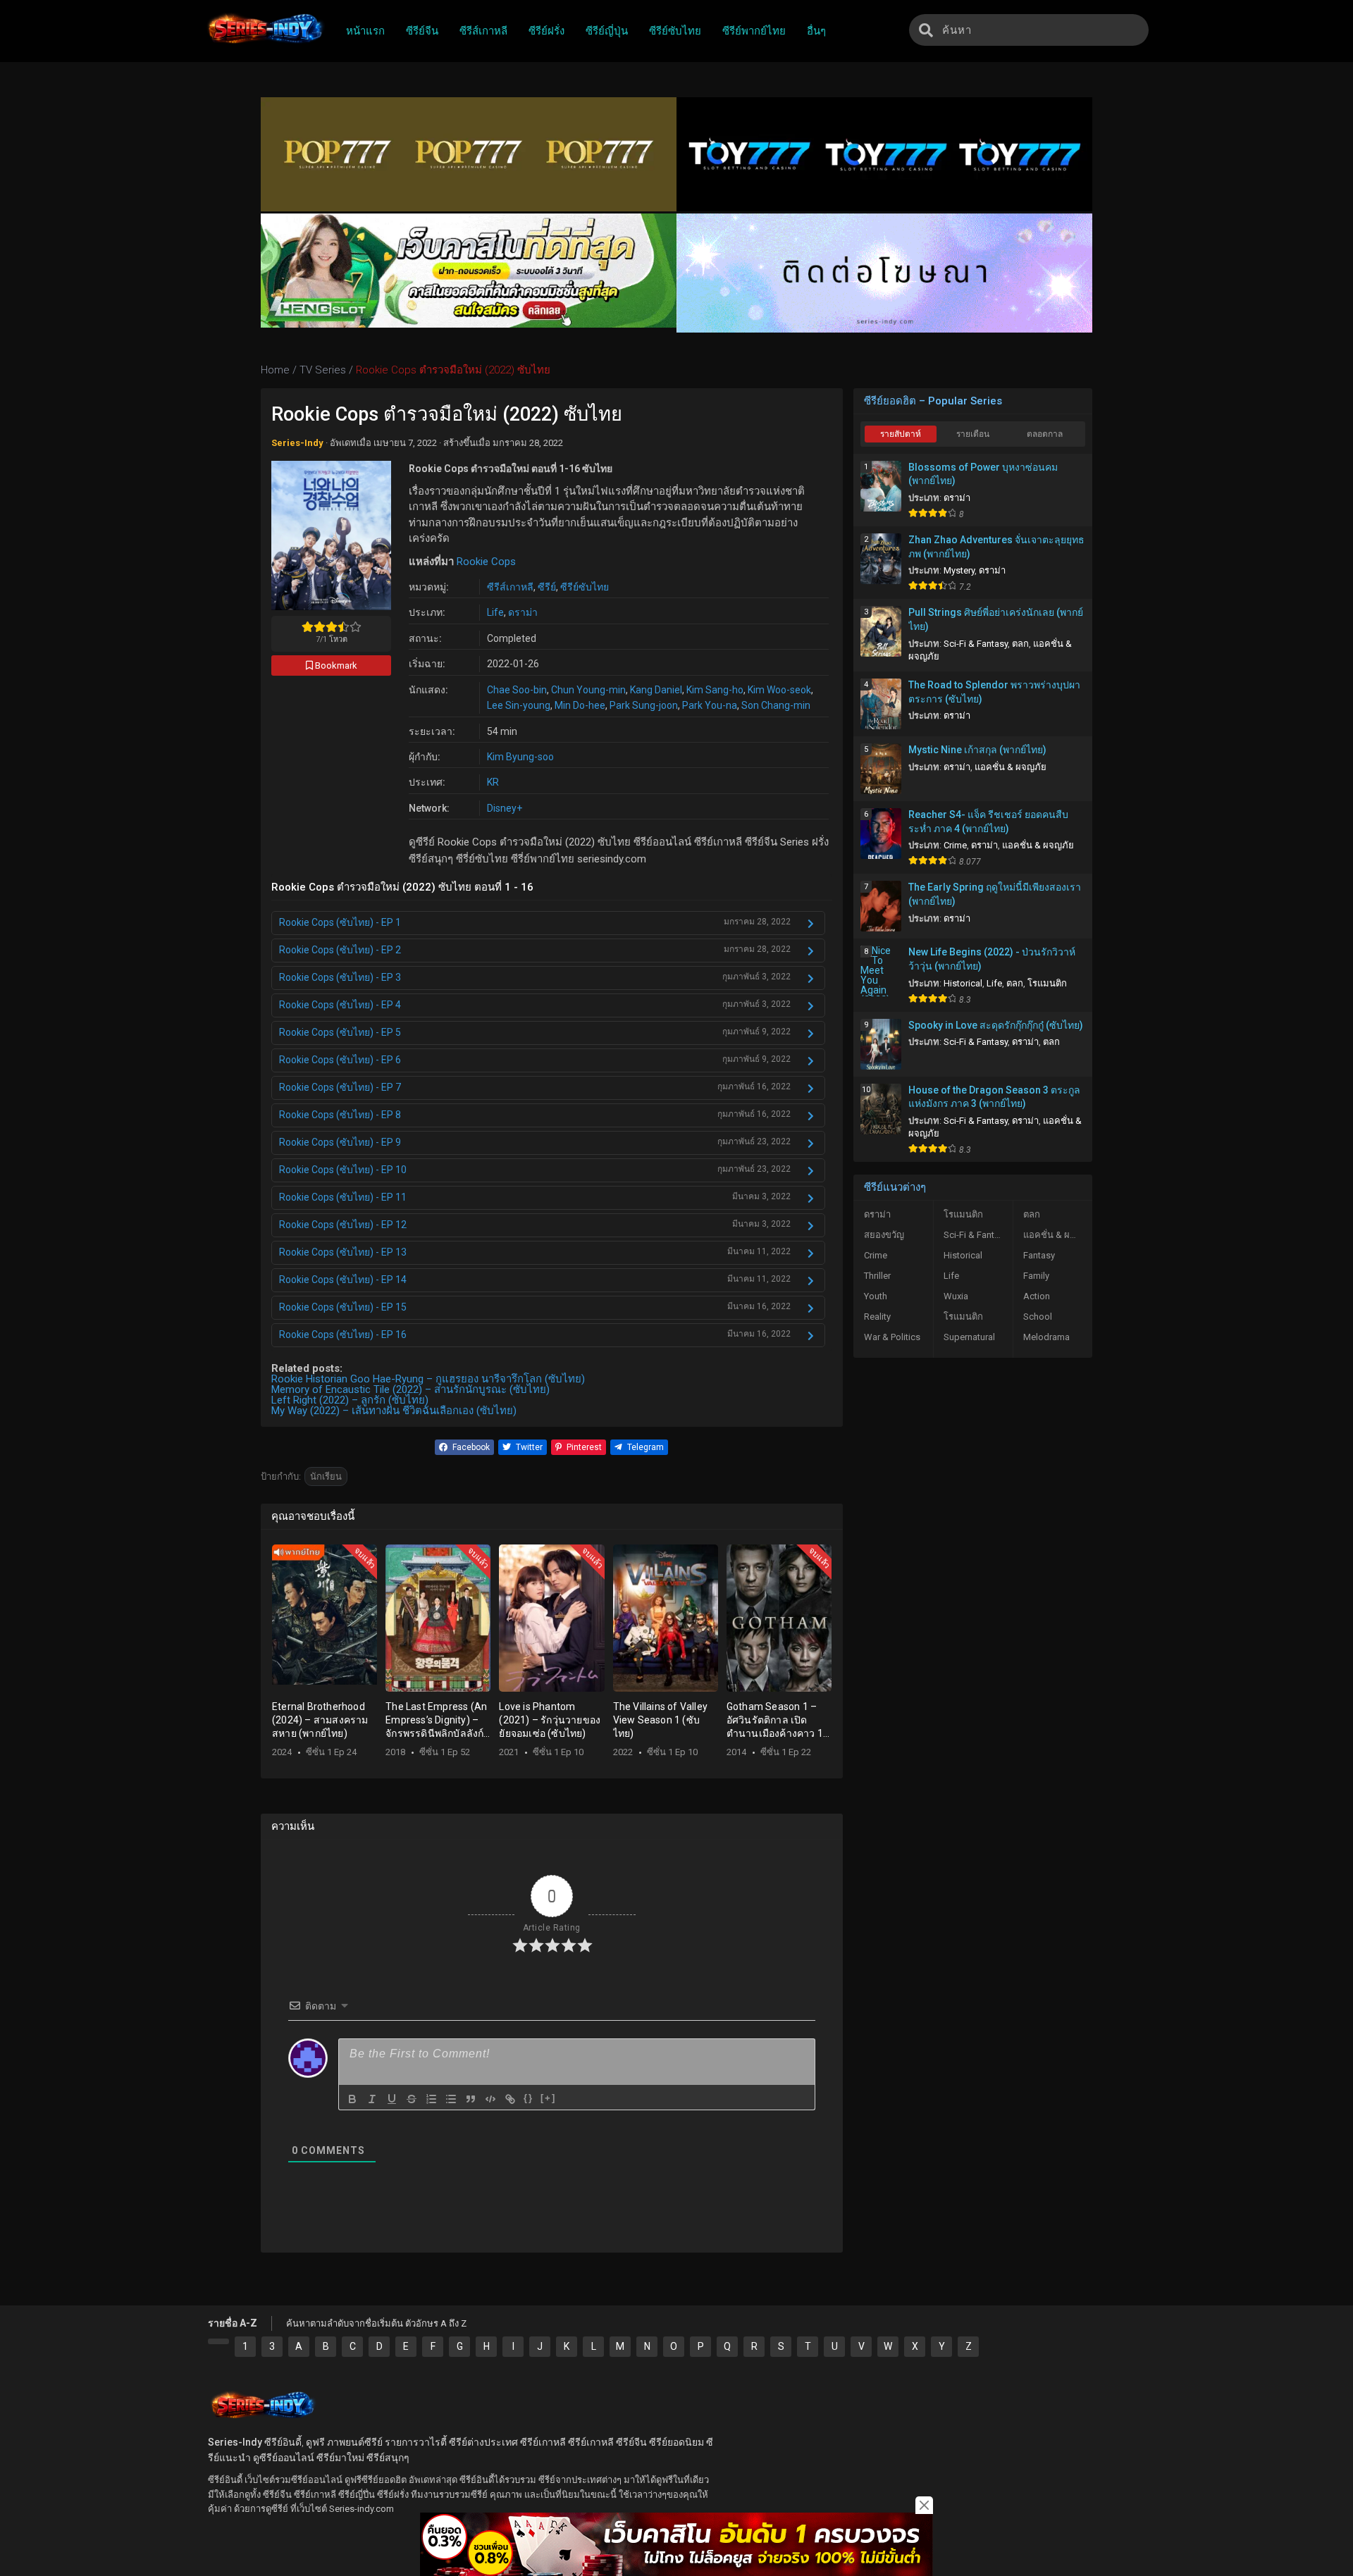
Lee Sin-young (519, 705)
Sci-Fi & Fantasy (976, 644)
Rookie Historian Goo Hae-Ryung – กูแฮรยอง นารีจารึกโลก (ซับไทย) (428, 1379)
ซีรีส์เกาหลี (510, 587)
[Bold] (352, 2099)
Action (1037, 1296)
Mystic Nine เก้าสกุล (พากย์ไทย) (977, 750)
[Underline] (392, 2099)
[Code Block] (490, 2099)
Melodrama (1046, 1337)
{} (529, 2098)
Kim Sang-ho (715, 690)
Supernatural (969, 1337)
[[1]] (218, 2341)
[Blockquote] (471, 2099)
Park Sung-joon (644, 705)
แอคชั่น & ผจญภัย (1011, 767)
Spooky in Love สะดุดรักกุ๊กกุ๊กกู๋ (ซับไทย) (996, 1025)
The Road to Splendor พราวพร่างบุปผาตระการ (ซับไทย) (994, 692)
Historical (963, 983)
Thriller (877, 1276)
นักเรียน (326, 1476)
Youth (876, 1296)
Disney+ (505, 808)
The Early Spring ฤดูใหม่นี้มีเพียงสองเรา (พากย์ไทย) (995, 894)
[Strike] (412, 2099)
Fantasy (1039, 1255)
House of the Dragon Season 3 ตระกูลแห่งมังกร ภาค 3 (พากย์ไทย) (994, 1097)
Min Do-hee (580, 705)
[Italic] (372, 2099)
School (1038, 1317)
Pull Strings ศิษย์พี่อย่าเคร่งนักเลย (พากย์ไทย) (996, 619)
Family (1036, 1276)
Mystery (959, 570)
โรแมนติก (1047, 983)
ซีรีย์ (547, 587)
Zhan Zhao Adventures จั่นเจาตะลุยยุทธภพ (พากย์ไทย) (996, 547)
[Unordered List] (451, 2099)
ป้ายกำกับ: (281, 1476)
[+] (548, 2098)
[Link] (510, 2099)
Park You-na (710, 705)
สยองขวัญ (884, 1235)
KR (493, 782)
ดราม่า (523, 612)
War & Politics (892, 1337)
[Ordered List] (431, 2099)
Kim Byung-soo (520, 757)
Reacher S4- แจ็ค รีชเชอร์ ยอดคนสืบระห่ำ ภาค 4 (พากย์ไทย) (988, 822)
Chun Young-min (588, 690)
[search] (926, 30)
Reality (877, 1317)
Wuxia (956, 1296)
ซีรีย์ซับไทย (585, 587)
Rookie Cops (486, 562)
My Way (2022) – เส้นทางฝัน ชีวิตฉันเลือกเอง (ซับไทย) (394, 1411)
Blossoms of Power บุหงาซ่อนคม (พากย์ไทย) (983, 474)
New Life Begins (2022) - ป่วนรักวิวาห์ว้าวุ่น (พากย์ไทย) (992, 959)
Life (495, 612)
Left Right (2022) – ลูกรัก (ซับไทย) (350, 1400)
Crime (955, 845)
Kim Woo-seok (779, 690)
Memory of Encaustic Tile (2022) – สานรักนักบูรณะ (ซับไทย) (410, 1389)
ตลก (1020, 644)
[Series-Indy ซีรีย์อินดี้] (265, 44)
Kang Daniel (656, 690)
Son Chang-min (776, 705)
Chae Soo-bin (517, 690)
